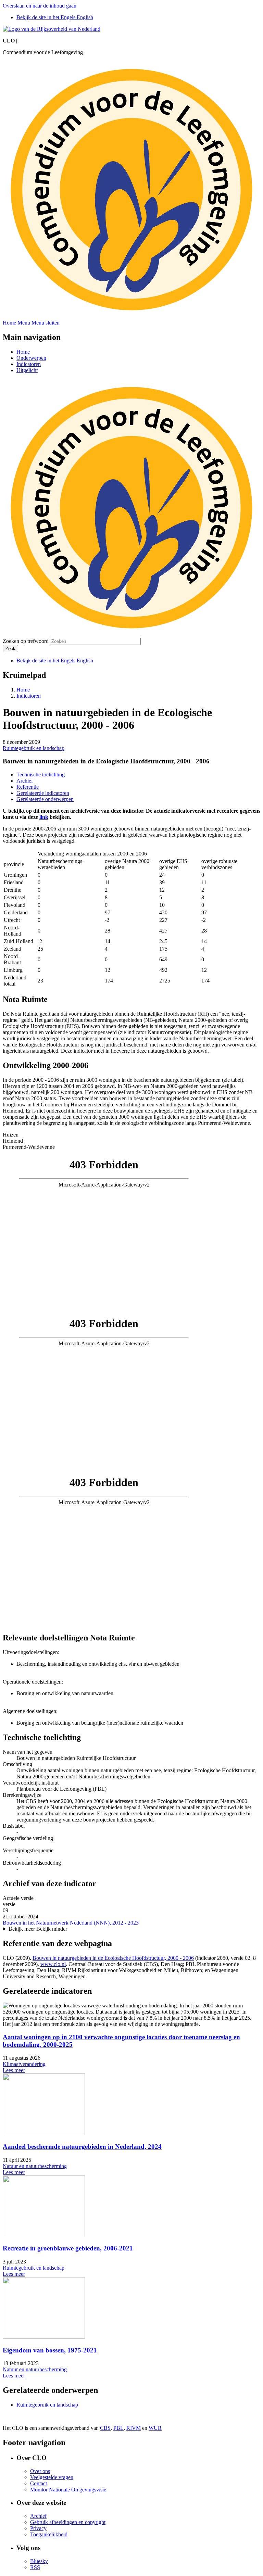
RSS (35, 2567)
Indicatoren (29, 364)
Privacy (38, 2528)
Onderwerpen (31, 358)
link (44, 817)
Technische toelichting (41, 775)
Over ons (40, 2471)
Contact (39, 2483)
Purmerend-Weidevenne (29, 1147)
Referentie (28, 787)
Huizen (11, 1135)
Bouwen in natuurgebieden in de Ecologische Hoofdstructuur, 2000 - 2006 (113, 1958)
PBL (118, 2428)
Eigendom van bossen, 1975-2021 (50, 2350)
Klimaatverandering (24, 2064)
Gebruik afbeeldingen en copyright (68, 2522)
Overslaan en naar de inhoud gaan (40, 6)
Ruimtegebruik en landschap (34, 748)
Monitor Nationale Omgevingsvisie (68, 2490)
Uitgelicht (27, 370)
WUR (155, 2428)
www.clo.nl (53, 1964)
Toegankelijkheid (49, 2534)
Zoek (10, 649)
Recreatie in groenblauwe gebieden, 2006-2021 (68, 2248)
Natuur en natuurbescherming (35, 2166)
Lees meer (14, 2070)
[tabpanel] (131, 1232)
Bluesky (39, 2561)
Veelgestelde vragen (52, 2477)
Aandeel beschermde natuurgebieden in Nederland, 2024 (82, 2147)
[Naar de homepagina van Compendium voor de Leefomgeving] (52, 29)
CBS (105, 2428)
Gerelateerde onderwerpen (45, 799)
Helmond (13, 1141)
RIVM (134, 2428)
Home (23, 352)
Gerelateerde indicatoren (43, 793)
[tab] (131, 1135)
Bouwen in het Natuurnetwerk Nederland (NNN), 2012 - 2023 (71, 1923)
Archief (25, 781)
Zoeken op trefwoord (26, 641)
